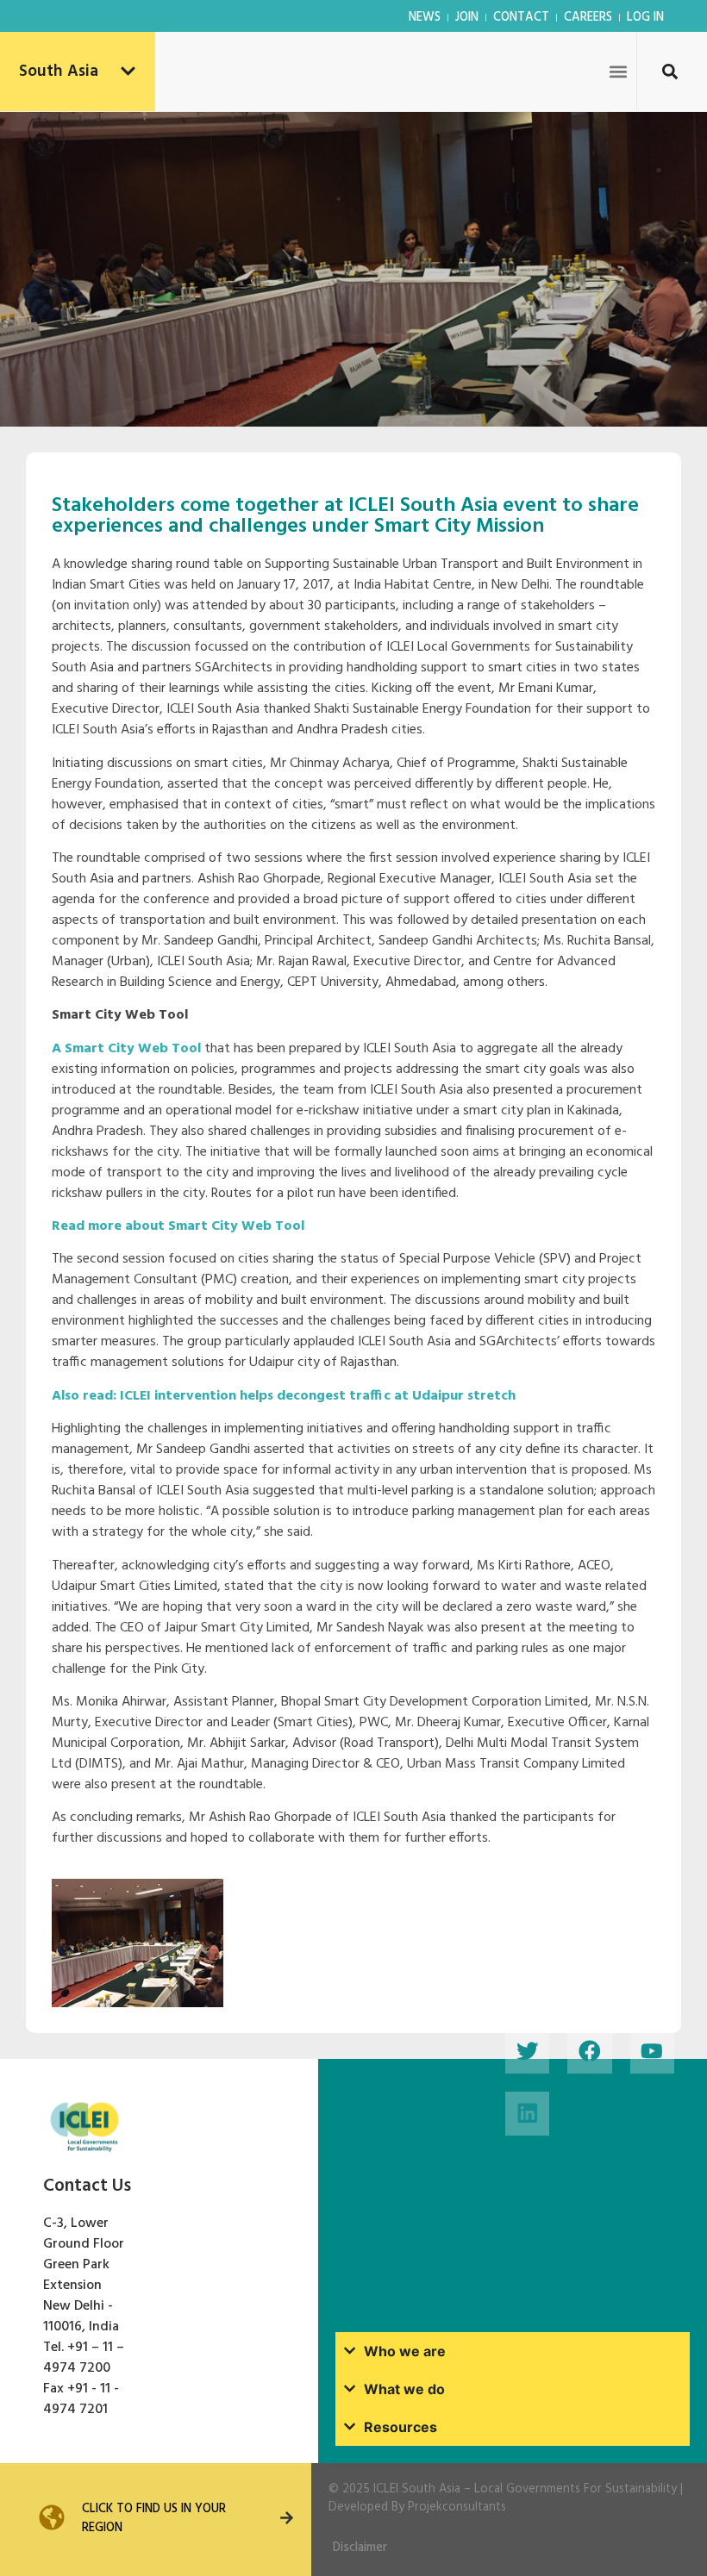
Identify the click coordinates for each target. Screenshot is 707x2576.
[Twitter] (527, 2051)
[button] (618, 71)
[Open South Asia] (128, 72)
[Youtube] (652, 2051)
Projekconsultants (457, 2507)
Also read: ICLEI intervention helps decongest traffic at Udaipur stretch (284, 1396)
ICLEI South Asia (417, 2489)
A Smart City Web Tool (126, 1049)
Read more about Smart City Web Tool (178, 1226)
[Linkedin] (527, 2114)
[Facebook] (589, 2051)
